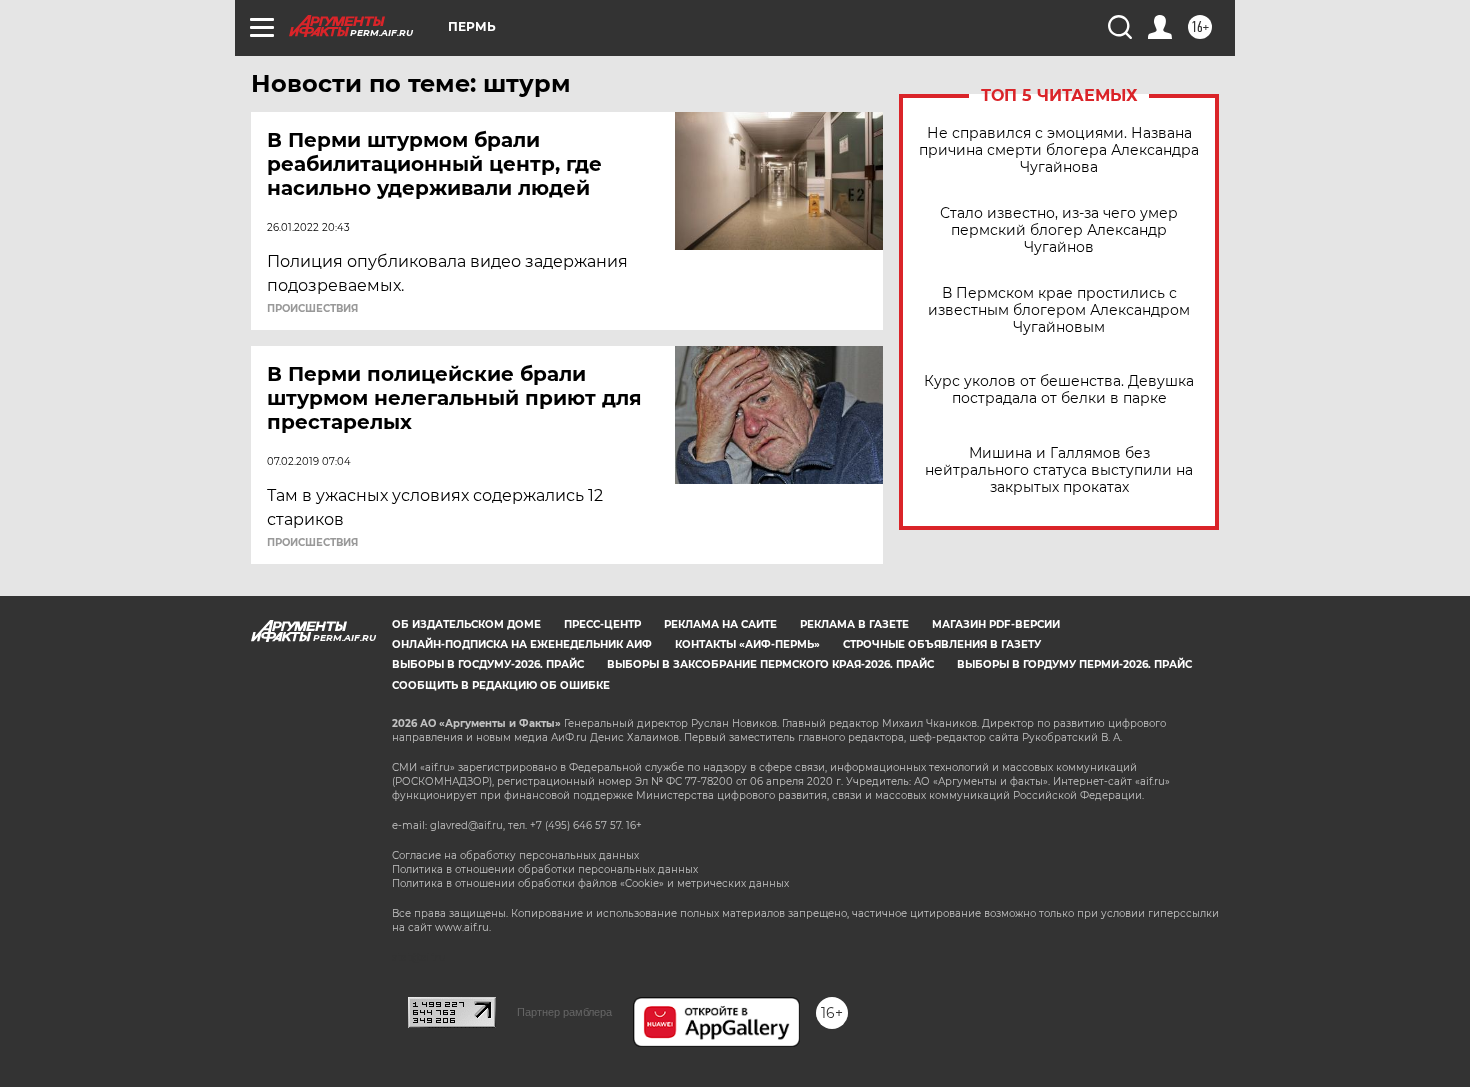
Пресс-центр (602, 624)
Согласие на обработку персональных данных (515, 855)
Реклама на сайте (720, 624)
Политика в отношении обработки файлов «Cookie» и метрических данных (590, 883)
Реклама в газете (854, 624)
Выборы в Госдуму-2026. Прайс (488, 664)
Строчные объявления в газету (942, 644)
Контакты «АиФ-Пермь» (747, 644)
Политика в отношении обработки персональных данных (545, 869)
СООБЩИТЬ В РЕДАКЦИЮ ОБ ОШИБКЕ (501, 685)
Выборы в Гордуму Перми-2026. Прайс (1074, 664)
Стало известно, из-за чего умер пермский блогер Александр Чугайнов (1059, 230)
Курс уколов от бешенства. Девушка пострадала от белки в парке (1059, 390)
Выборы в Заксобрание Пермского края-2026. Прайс (770, 664)
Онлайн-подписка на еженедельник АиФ (522, 644)
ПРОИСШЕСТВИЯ (312, 309)
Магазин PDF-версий (996, 624)
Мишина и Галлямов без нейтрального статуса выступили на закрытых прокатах (1059, 470)
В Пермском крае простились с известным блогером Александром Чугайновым (1059, 310)
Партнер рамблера (564, 1012)
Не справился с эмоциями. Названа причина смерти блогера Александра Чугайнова (1059, 150)
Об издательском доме (466, 624)
